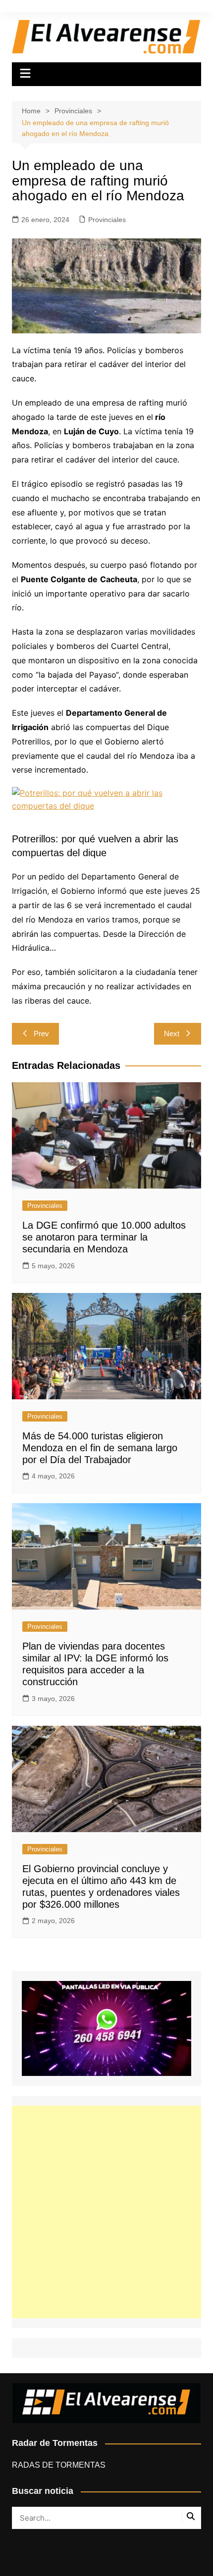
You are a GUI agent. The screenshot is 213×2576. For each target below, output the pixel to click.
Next (172, 1034)
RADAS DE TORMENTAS (59, 2465)
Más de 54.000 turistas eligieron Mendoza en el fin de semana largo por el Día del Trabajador (100, 1448)
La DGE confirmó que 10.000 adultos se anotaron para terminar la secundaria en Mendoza (104, 1237)
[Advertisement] (106, 2212)
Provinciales (107, 220)
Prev (41, 1034)
